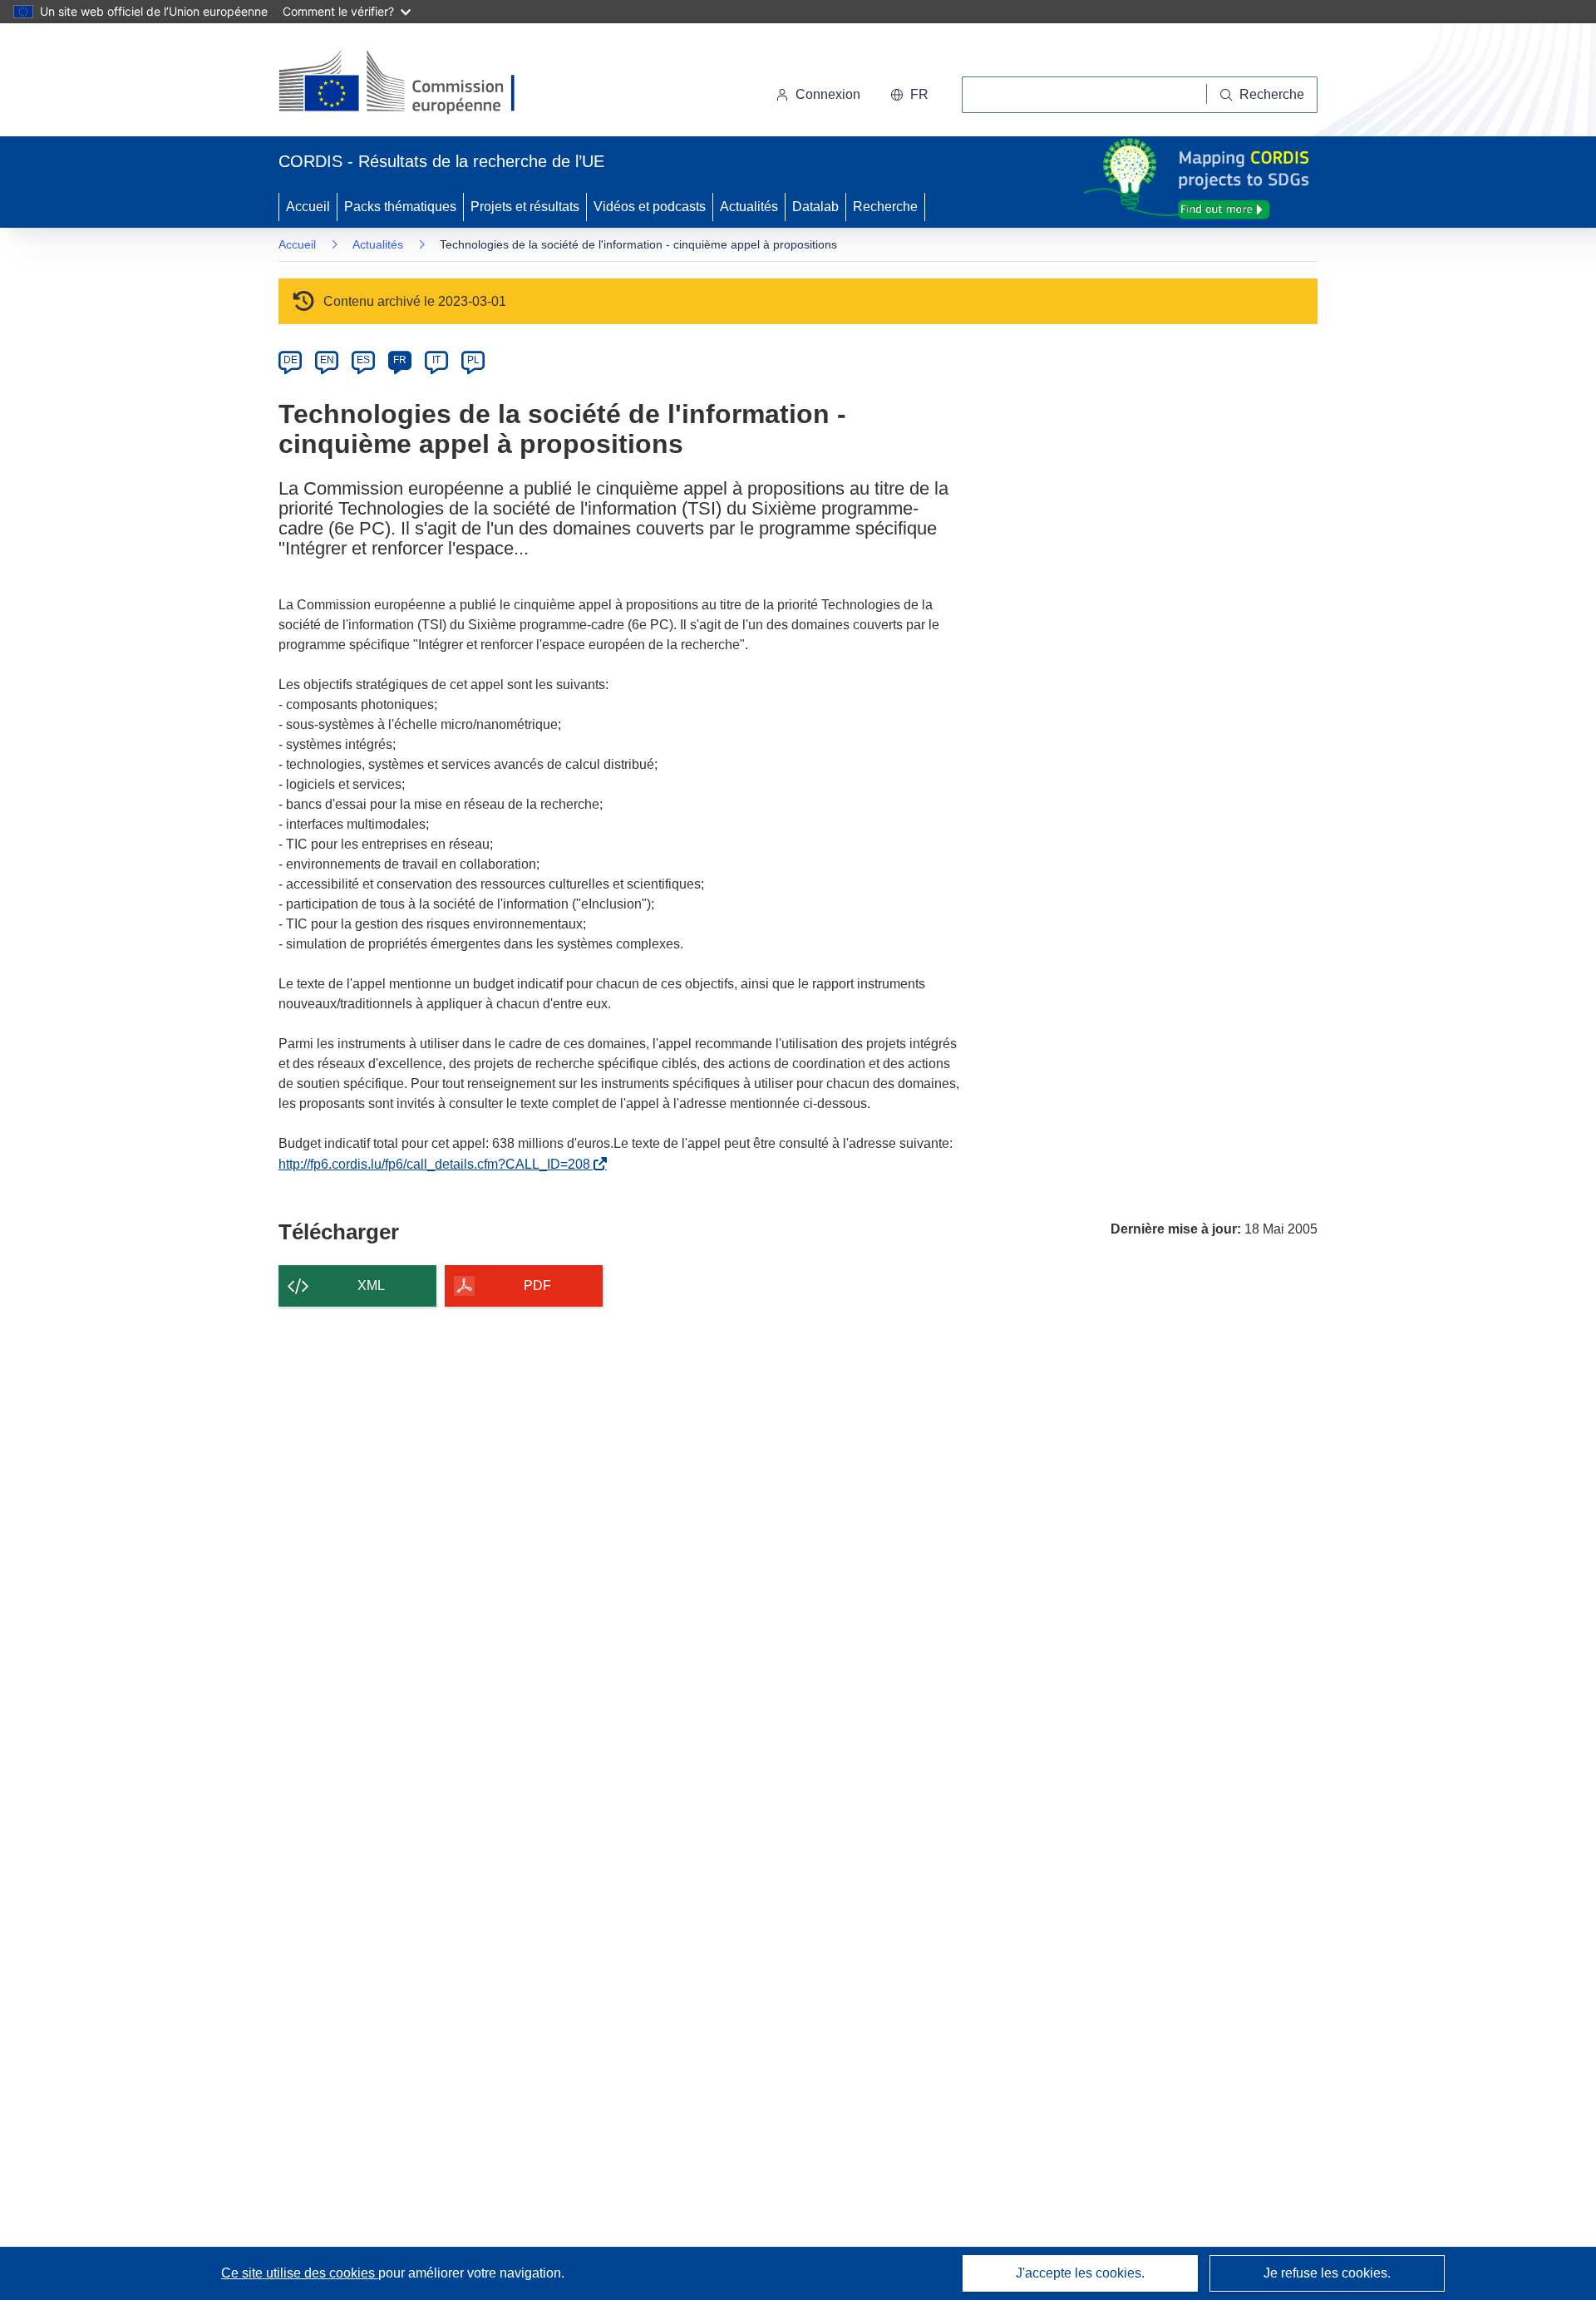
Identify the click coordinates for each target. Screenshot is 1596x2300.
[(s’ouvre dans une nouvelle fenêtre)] (413, 83)
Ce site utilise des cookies (300, 2273)
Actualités (749, 207)
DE (291, 360)
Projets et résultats (525, 207)
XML (371, 1285)
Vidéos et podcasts (650, 207)
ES (363, 360)
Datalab (815, 207)
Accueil (308, 207)
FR (400, 360)
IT (436, 360)
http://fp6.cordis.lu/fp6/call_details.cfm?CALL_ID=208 (438, 1164)
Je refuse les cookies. (1327, 2273)
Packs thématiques (400, 207)
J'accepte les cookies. (1080, 2273)
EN (327, 360)
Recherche (885, 207)
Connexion (828, 94)
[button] (909, 95)
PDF (537, 1285)
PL (473, 360)
